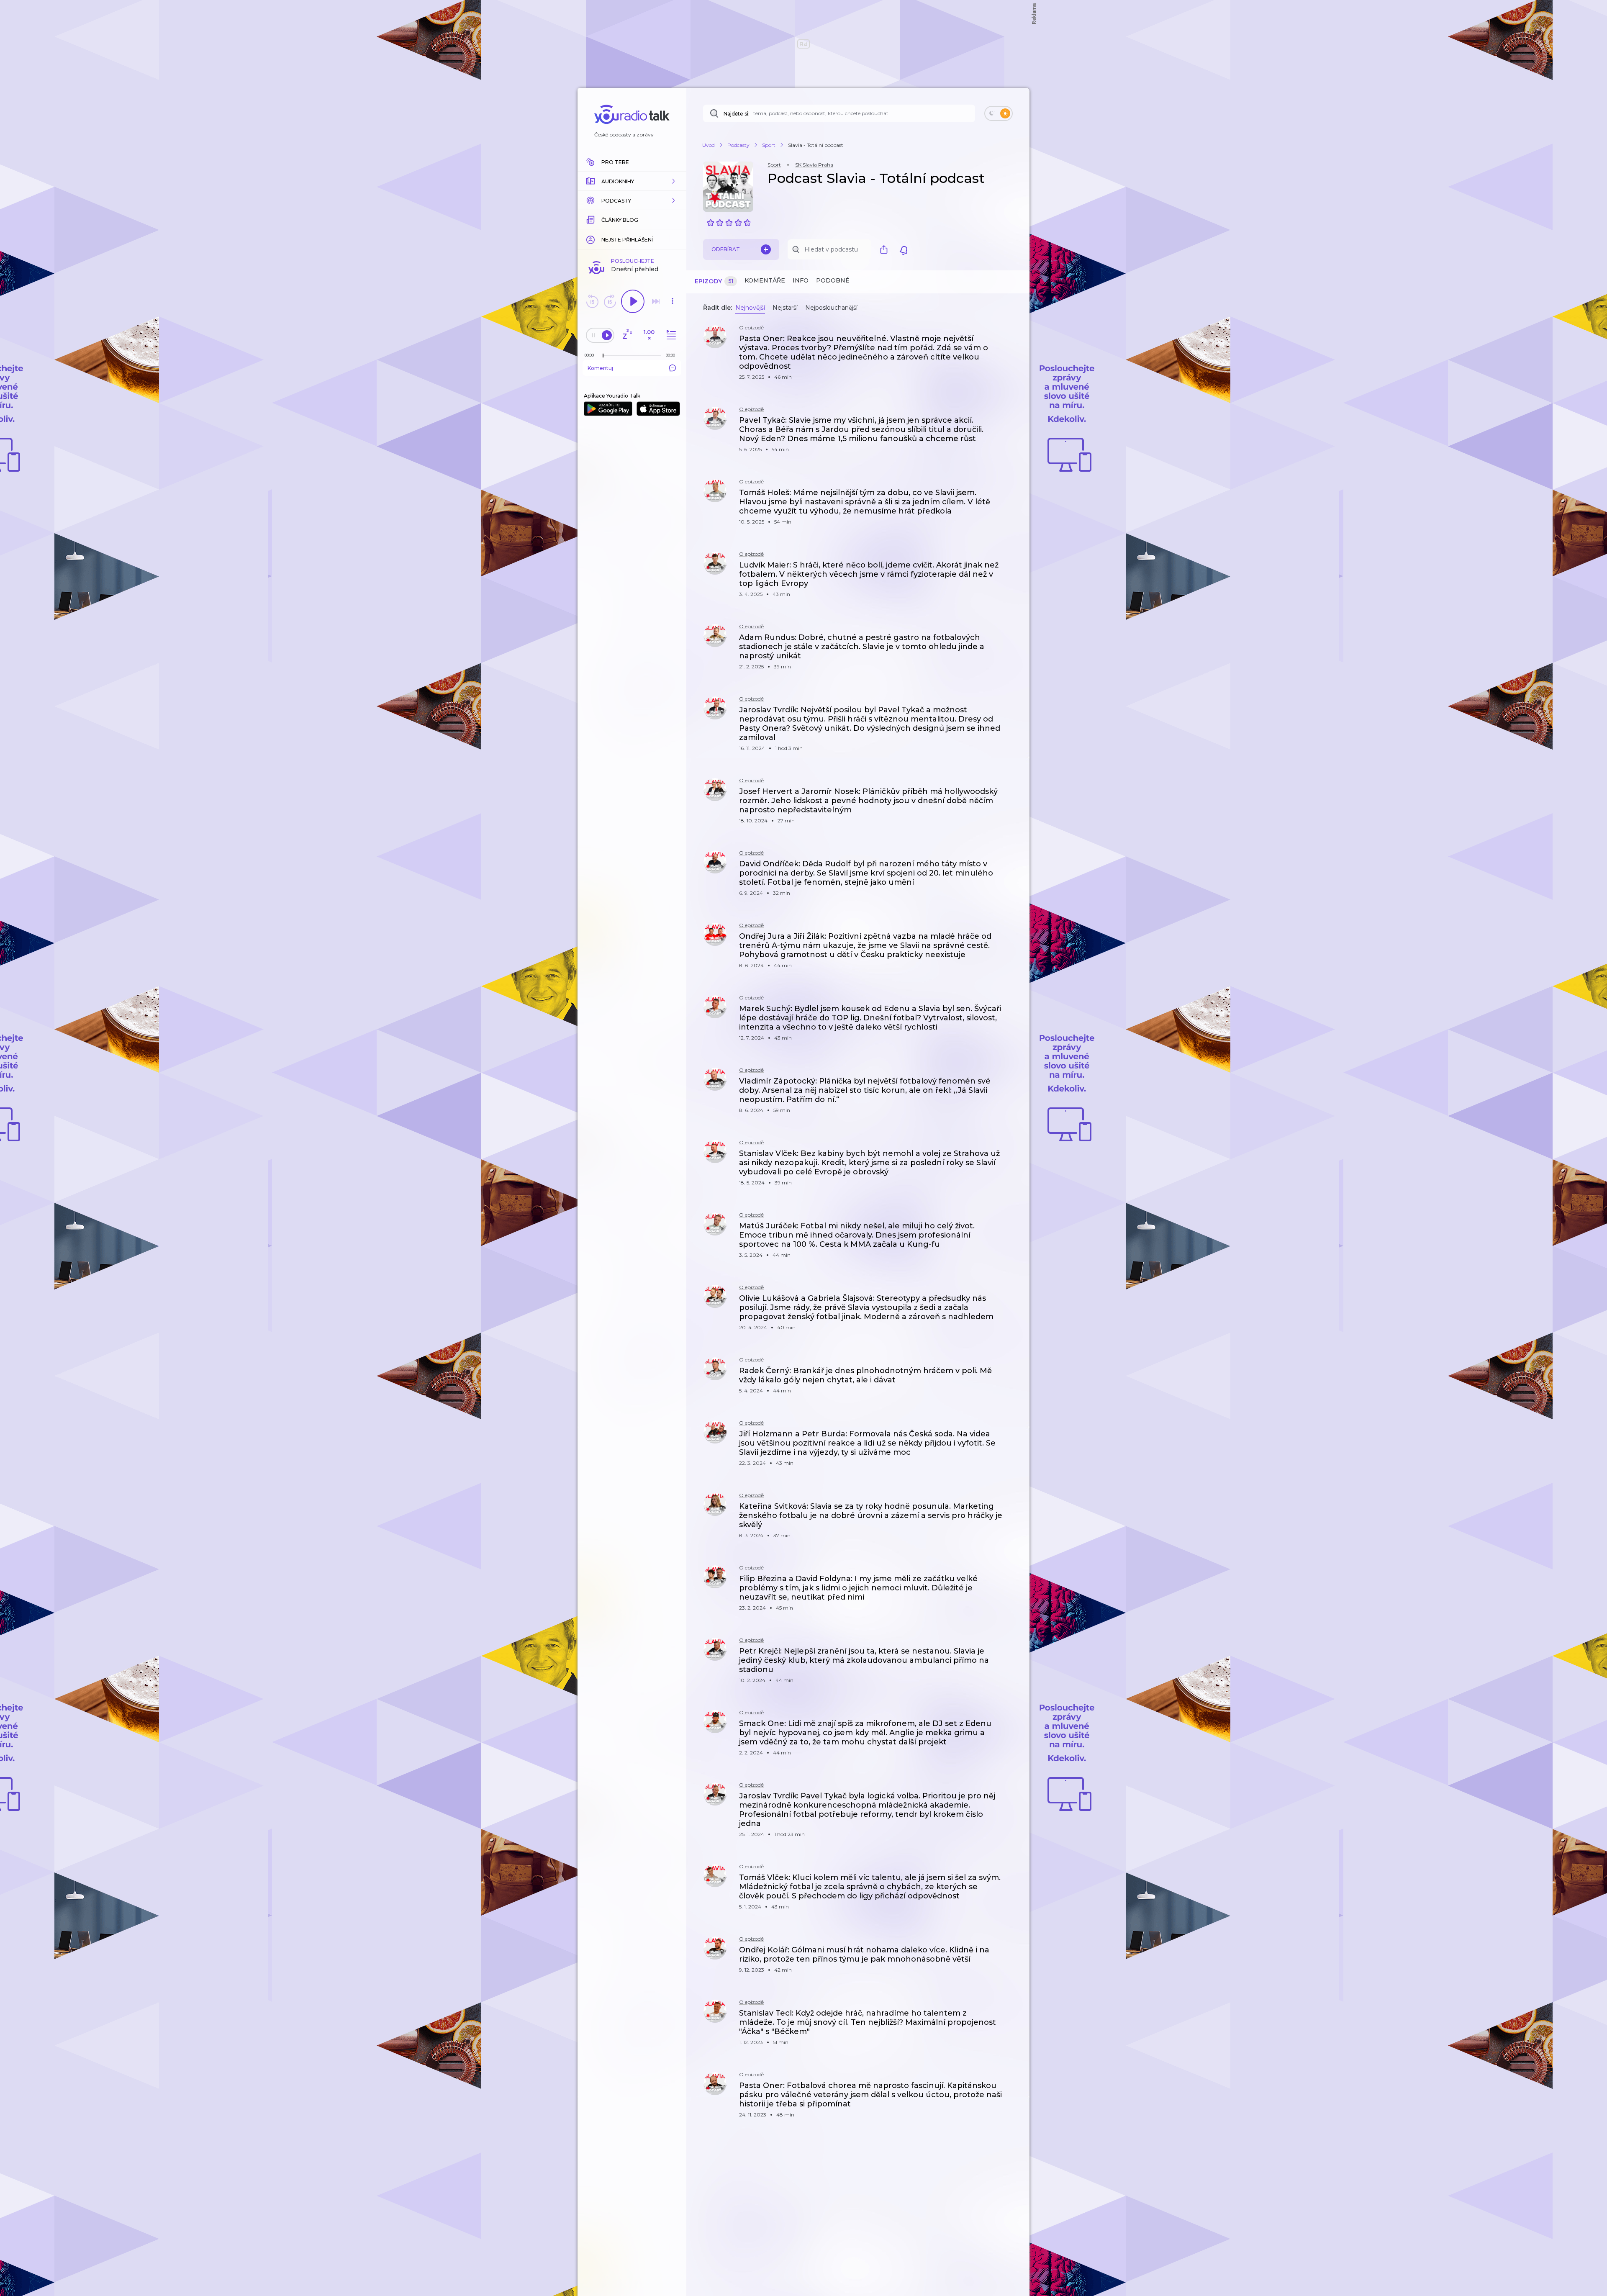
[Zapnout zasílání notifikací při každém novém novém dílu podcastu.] (904, 249)
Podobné (833, 280)
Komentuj (600, 368)
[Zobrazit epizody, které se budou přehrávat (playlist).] (670, 335)
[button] (632, 181)
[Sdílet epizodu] (1013, 343)
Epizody (714, 281)
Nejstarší (785, 308)
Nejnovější (750, 308)
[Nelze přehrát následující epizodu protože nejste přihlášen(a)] (656, 301)
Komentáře (765, 280)
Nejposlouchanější (831, 308)
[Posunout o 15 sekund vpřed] (610, 301)
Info (801, 280)
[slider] (603, 356)
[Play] (633, 301)
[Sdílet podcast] (886, 249)
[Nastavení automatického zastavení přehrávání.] (627, 335)
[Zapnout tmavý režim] (999, 113)
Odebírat (726, 249)
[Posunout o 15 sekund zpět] (592, 301)
